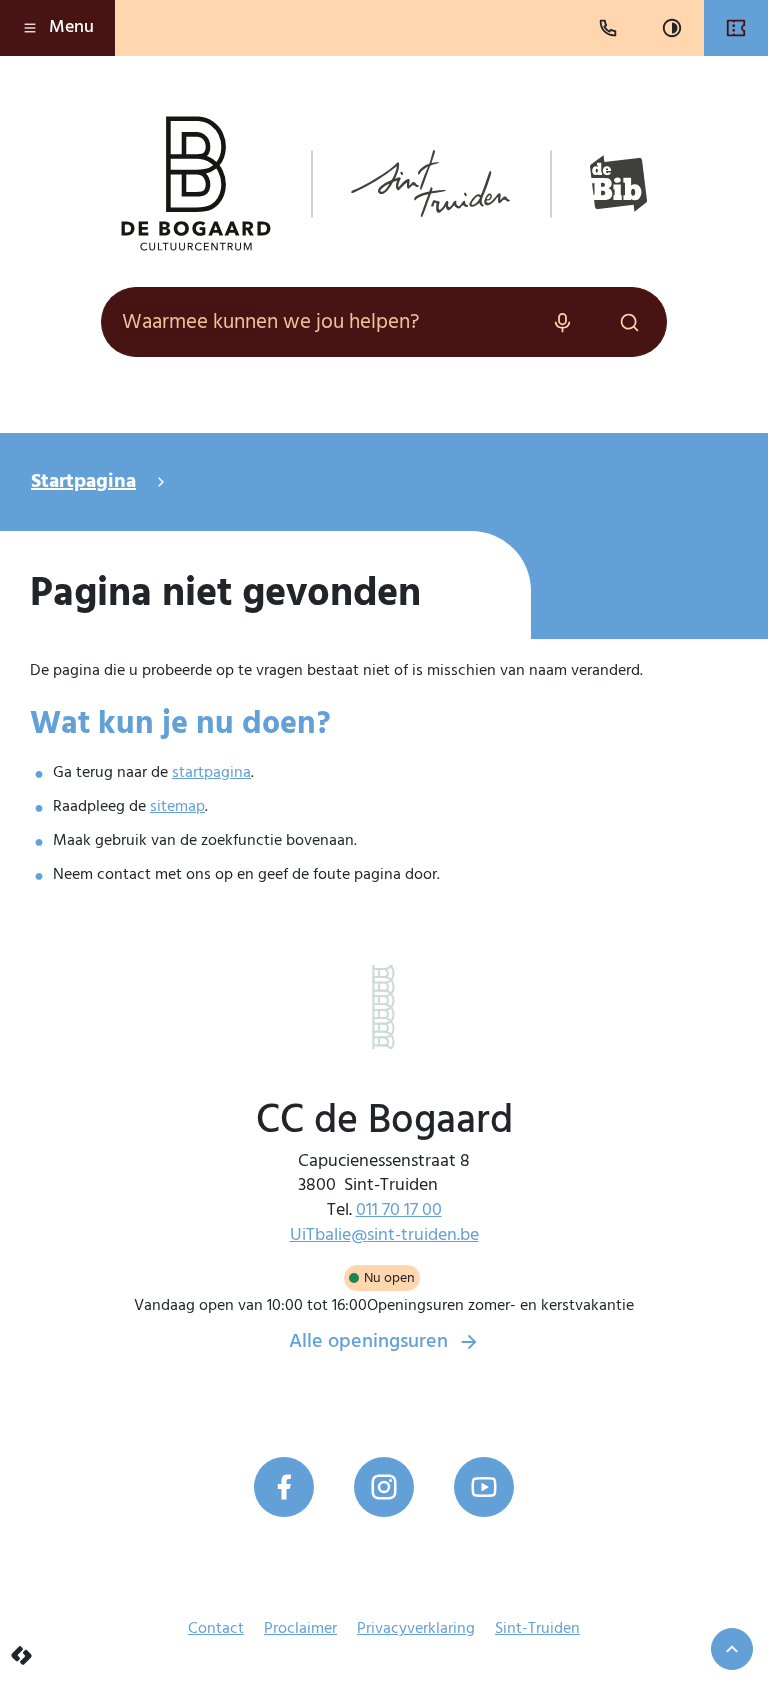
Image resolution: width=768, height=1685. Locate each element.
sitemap (177, 807)
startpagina (211, 773)
